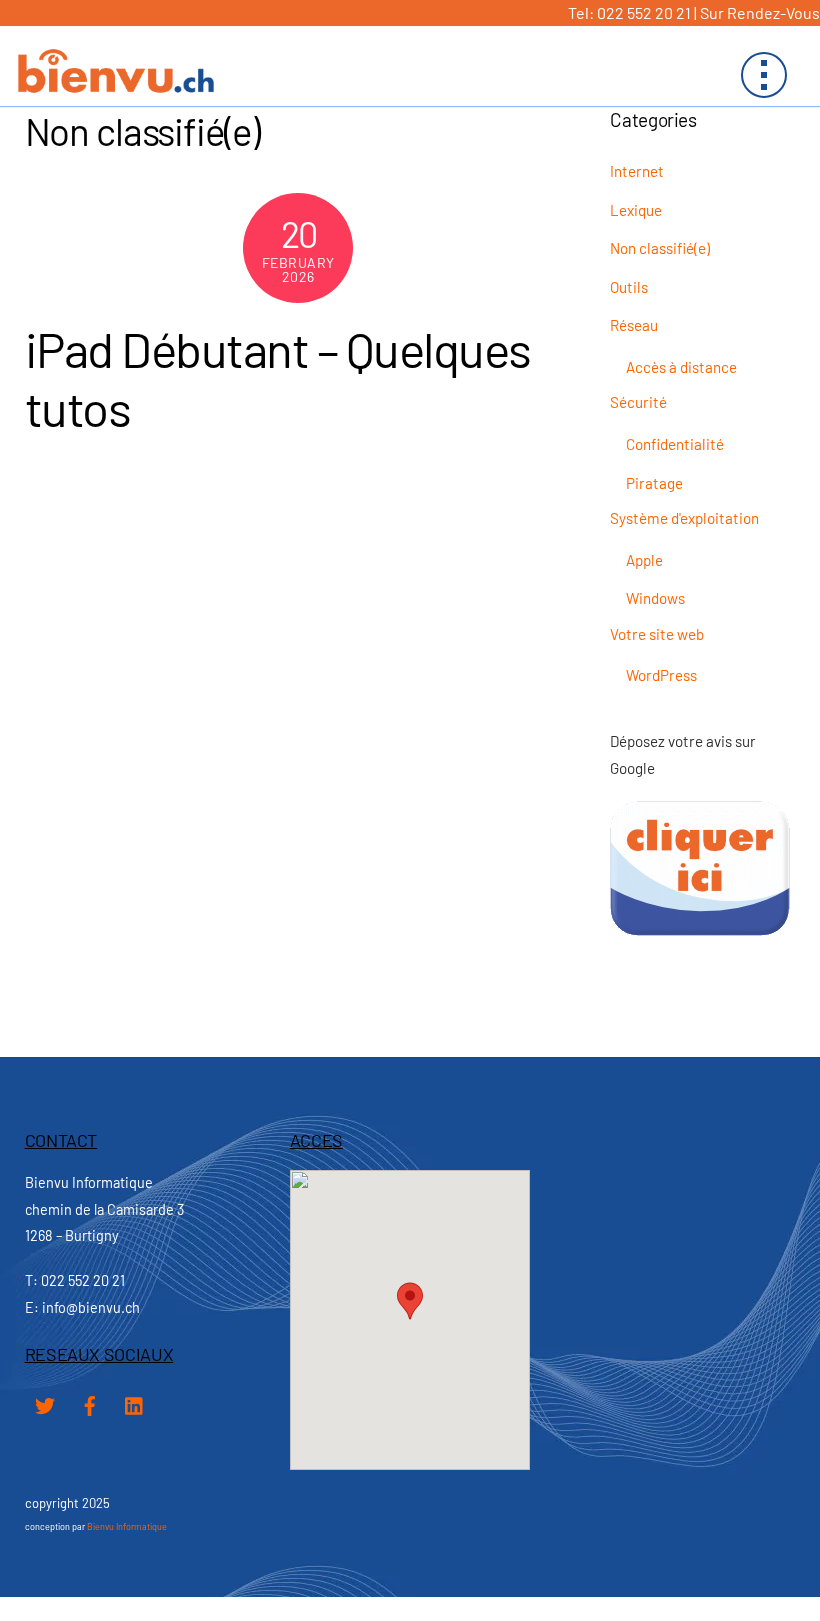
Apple (644, 560)
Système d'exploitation (684, 518)
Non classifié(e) (660, 248)
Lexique (636, 210)
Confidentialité (675, 444)
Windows (655, 598)
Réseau (634, 325)
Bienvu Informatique (127, 1526)
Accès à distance (681, 367)
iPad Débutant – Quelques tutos (278, 378)
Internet (637, 171)
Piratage (654, 483)
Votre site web (657, 634)
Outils (629, 287)
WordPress (661, 675)
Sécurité (638, 402)
